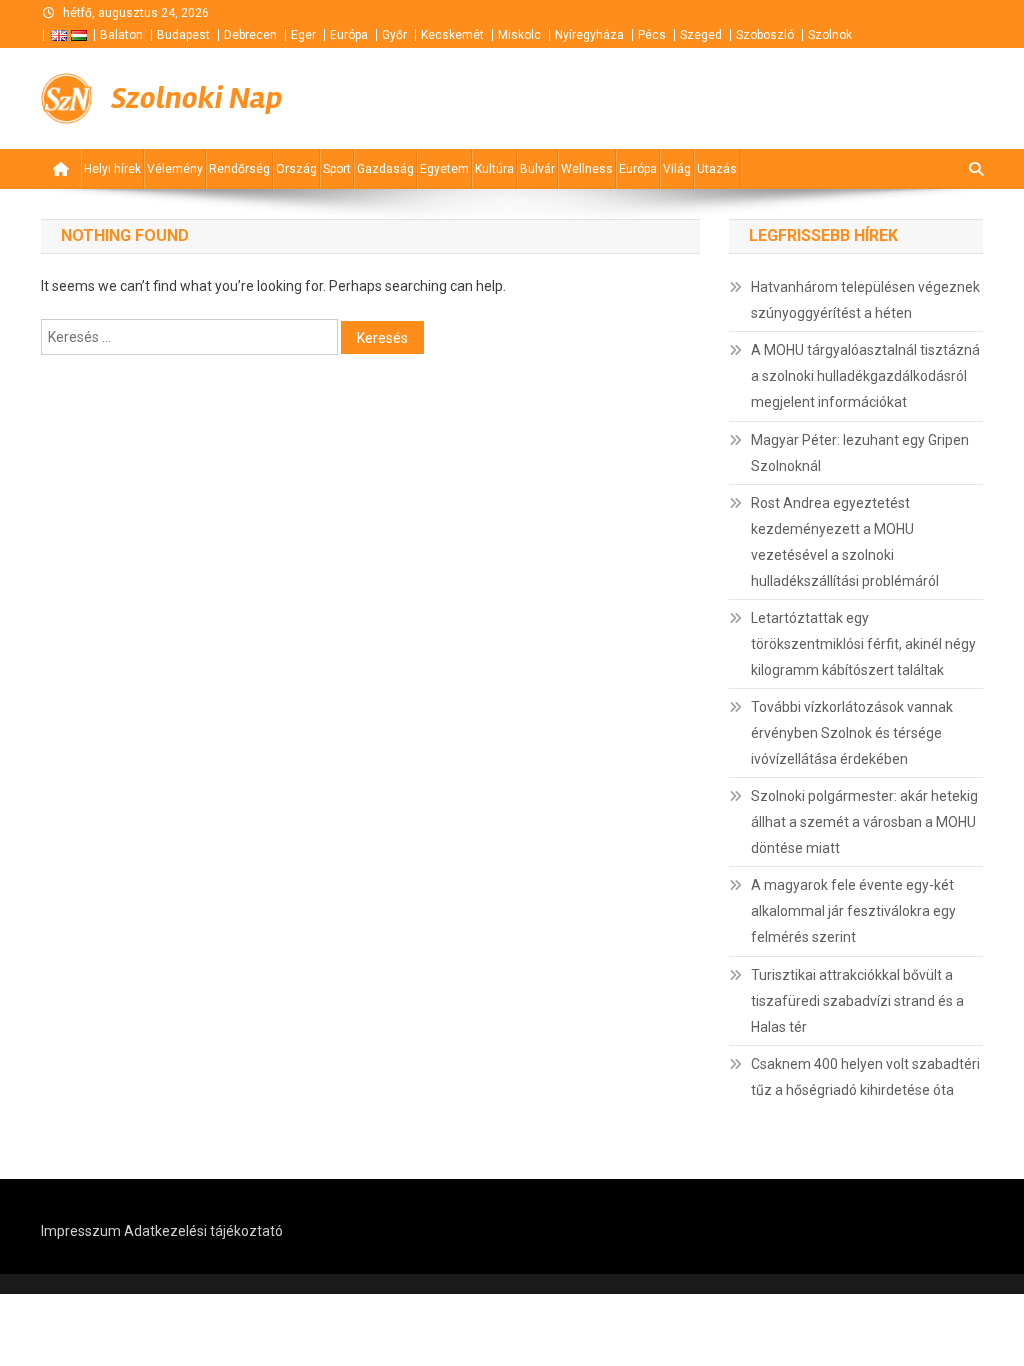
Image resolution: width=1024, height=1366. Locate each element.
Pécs (652, 35)
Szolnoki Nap (196, 98)
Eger (303, 35)
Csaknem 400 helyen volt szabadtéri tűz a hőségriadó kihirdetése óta (865, 1077)
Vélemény (175, 169)
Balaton (121, 35)
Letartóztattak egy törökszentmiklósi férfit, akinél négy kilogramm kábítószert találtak (863, 644)
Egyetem (444, 169)
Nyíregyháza (589, 35)
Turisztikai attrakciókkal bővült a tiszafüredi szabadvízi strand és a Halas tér (857, 1001)
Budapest (183, 35)
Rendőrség (239, 169)
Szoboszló (765, 35)
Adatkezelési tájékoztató (203, 1231)
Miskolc (519, 35)
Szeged (701, 35)
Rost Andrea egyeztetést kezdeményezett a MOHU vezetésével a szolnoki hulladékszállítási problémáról (845, 542)
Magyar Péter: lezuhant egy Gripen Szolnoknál (860, 453)
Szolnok (830, 35)
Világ (677, 169)
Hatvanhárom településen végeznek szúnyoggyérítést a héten (865, 300)
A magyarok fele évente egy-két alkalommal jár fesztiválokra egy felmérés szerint (853, 911)
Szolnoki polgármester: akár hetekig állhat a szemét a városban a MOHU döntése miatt (864, 822)
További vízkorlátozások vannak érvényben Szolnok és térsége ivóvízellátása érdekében (852, 733)
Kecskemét (452, 35)
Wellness (587, 169)
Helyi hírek (112, 169)
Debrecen (250, 35)
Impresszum (81, 1231)
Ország (296, 169)
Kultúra (494, 169)
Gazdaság (385, 169)
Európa (349, 35)
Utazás (717, 169)
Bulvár (537, 169)
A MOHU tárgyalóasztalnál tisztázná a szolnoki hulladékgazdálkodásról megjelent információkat (865, 376)
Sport (337, 169)
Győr (394, 35)
